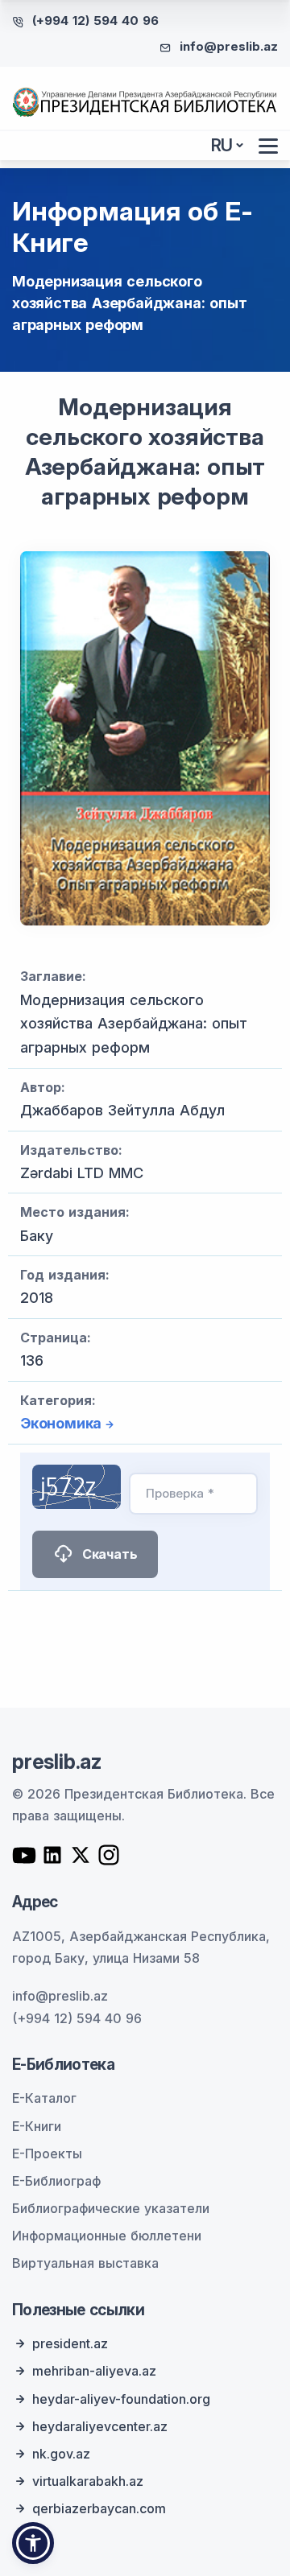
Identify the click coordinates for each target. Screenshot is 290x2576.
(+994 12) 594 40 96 (95, 21)
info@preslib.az (229, 46)
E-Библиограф (56, 2181)
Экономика (61, 1423)
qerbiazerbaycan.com (99, 2508)
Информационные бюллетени (107, 2236)
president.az (70, 2343)
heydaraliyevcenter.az (100, 2426)
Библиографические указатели (111, 2208)
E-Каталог (44, 2098)
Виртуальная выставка (85, 2263)
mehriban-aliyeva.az (94, 2371)
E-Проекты (47, 2154)
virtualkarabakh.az (88, 2481)
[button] (33, 2543)
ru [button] (222, 145)
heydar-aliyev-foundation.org (121, 2399)
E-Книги (37, 2126)
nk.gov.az (61, 2454)
